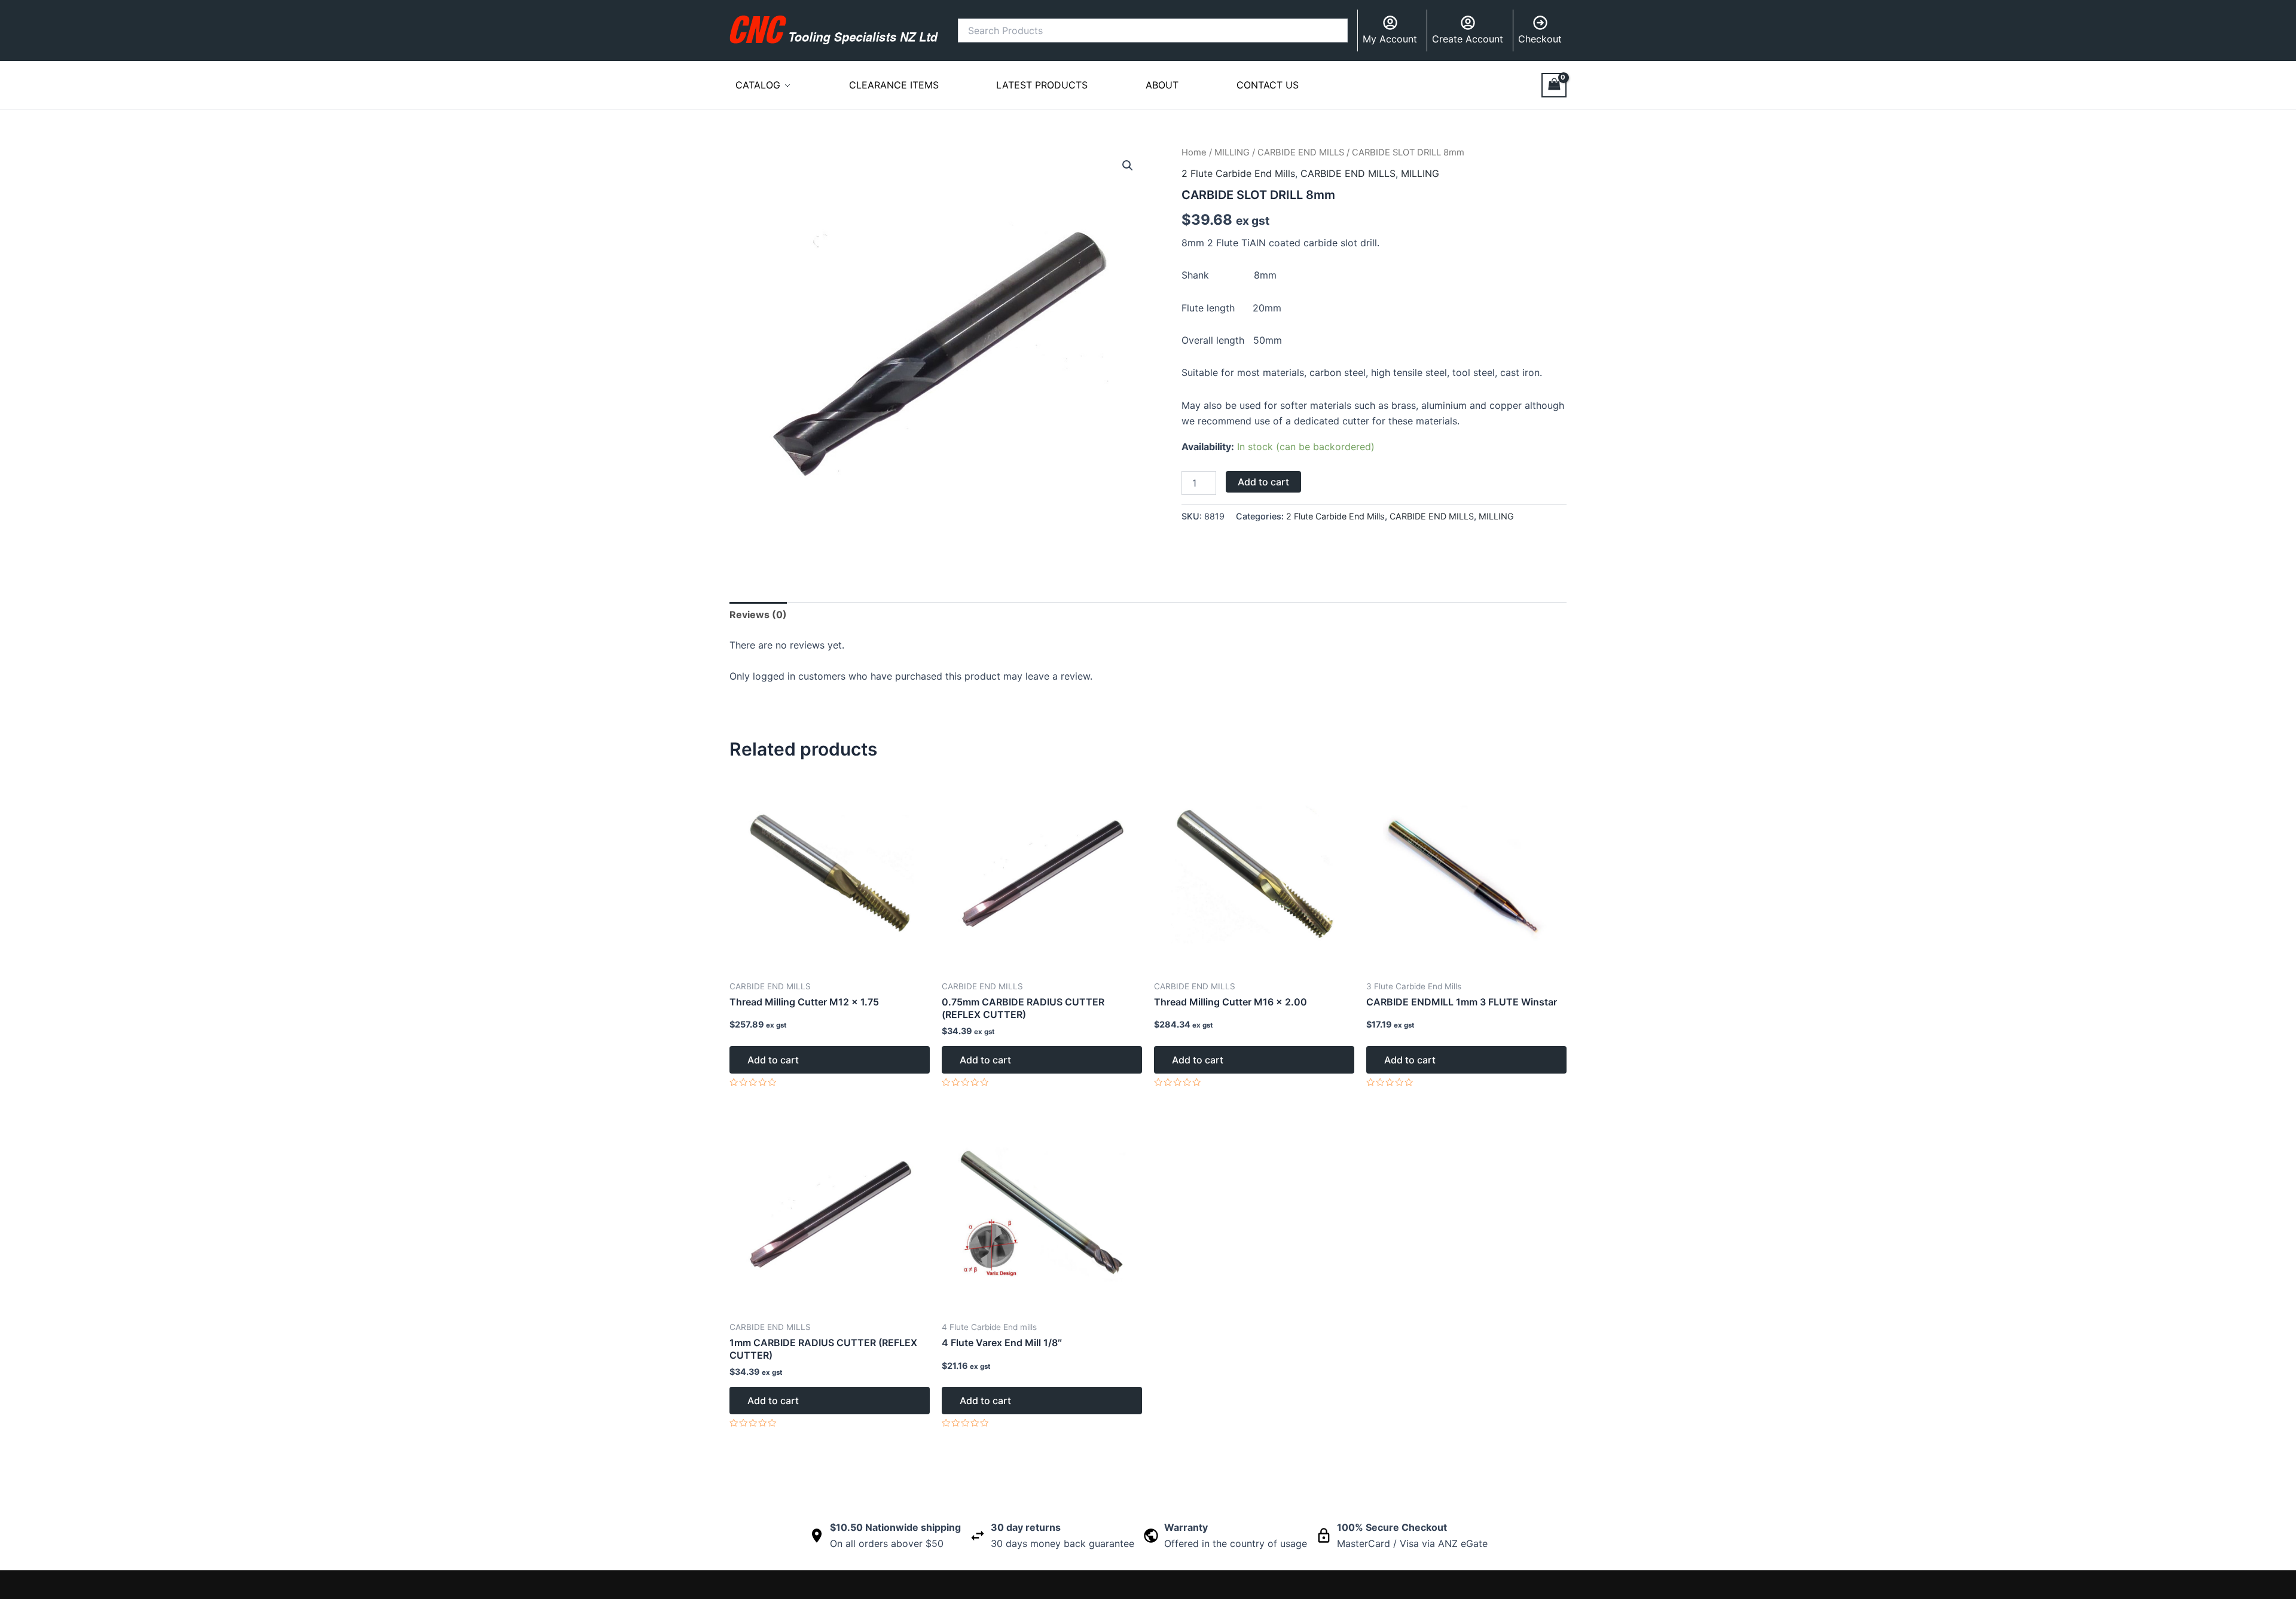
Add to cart (1263, 482)
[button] (1128, 166)
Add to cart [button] (773, 1060)
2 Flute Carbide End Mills (1238, 173)
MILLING (1232, 152)
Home (1194, 152)
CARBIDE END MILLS (1301, 152)
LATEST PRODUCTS (1042, 85)
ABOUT (1162, 85)
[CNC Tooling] (834, 30)
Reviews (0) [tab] (758, 614)
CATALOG (758, 85)
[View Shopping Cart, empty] (1554, 85)
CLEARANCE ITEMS (894, 85)
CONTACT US (1268, 85)
